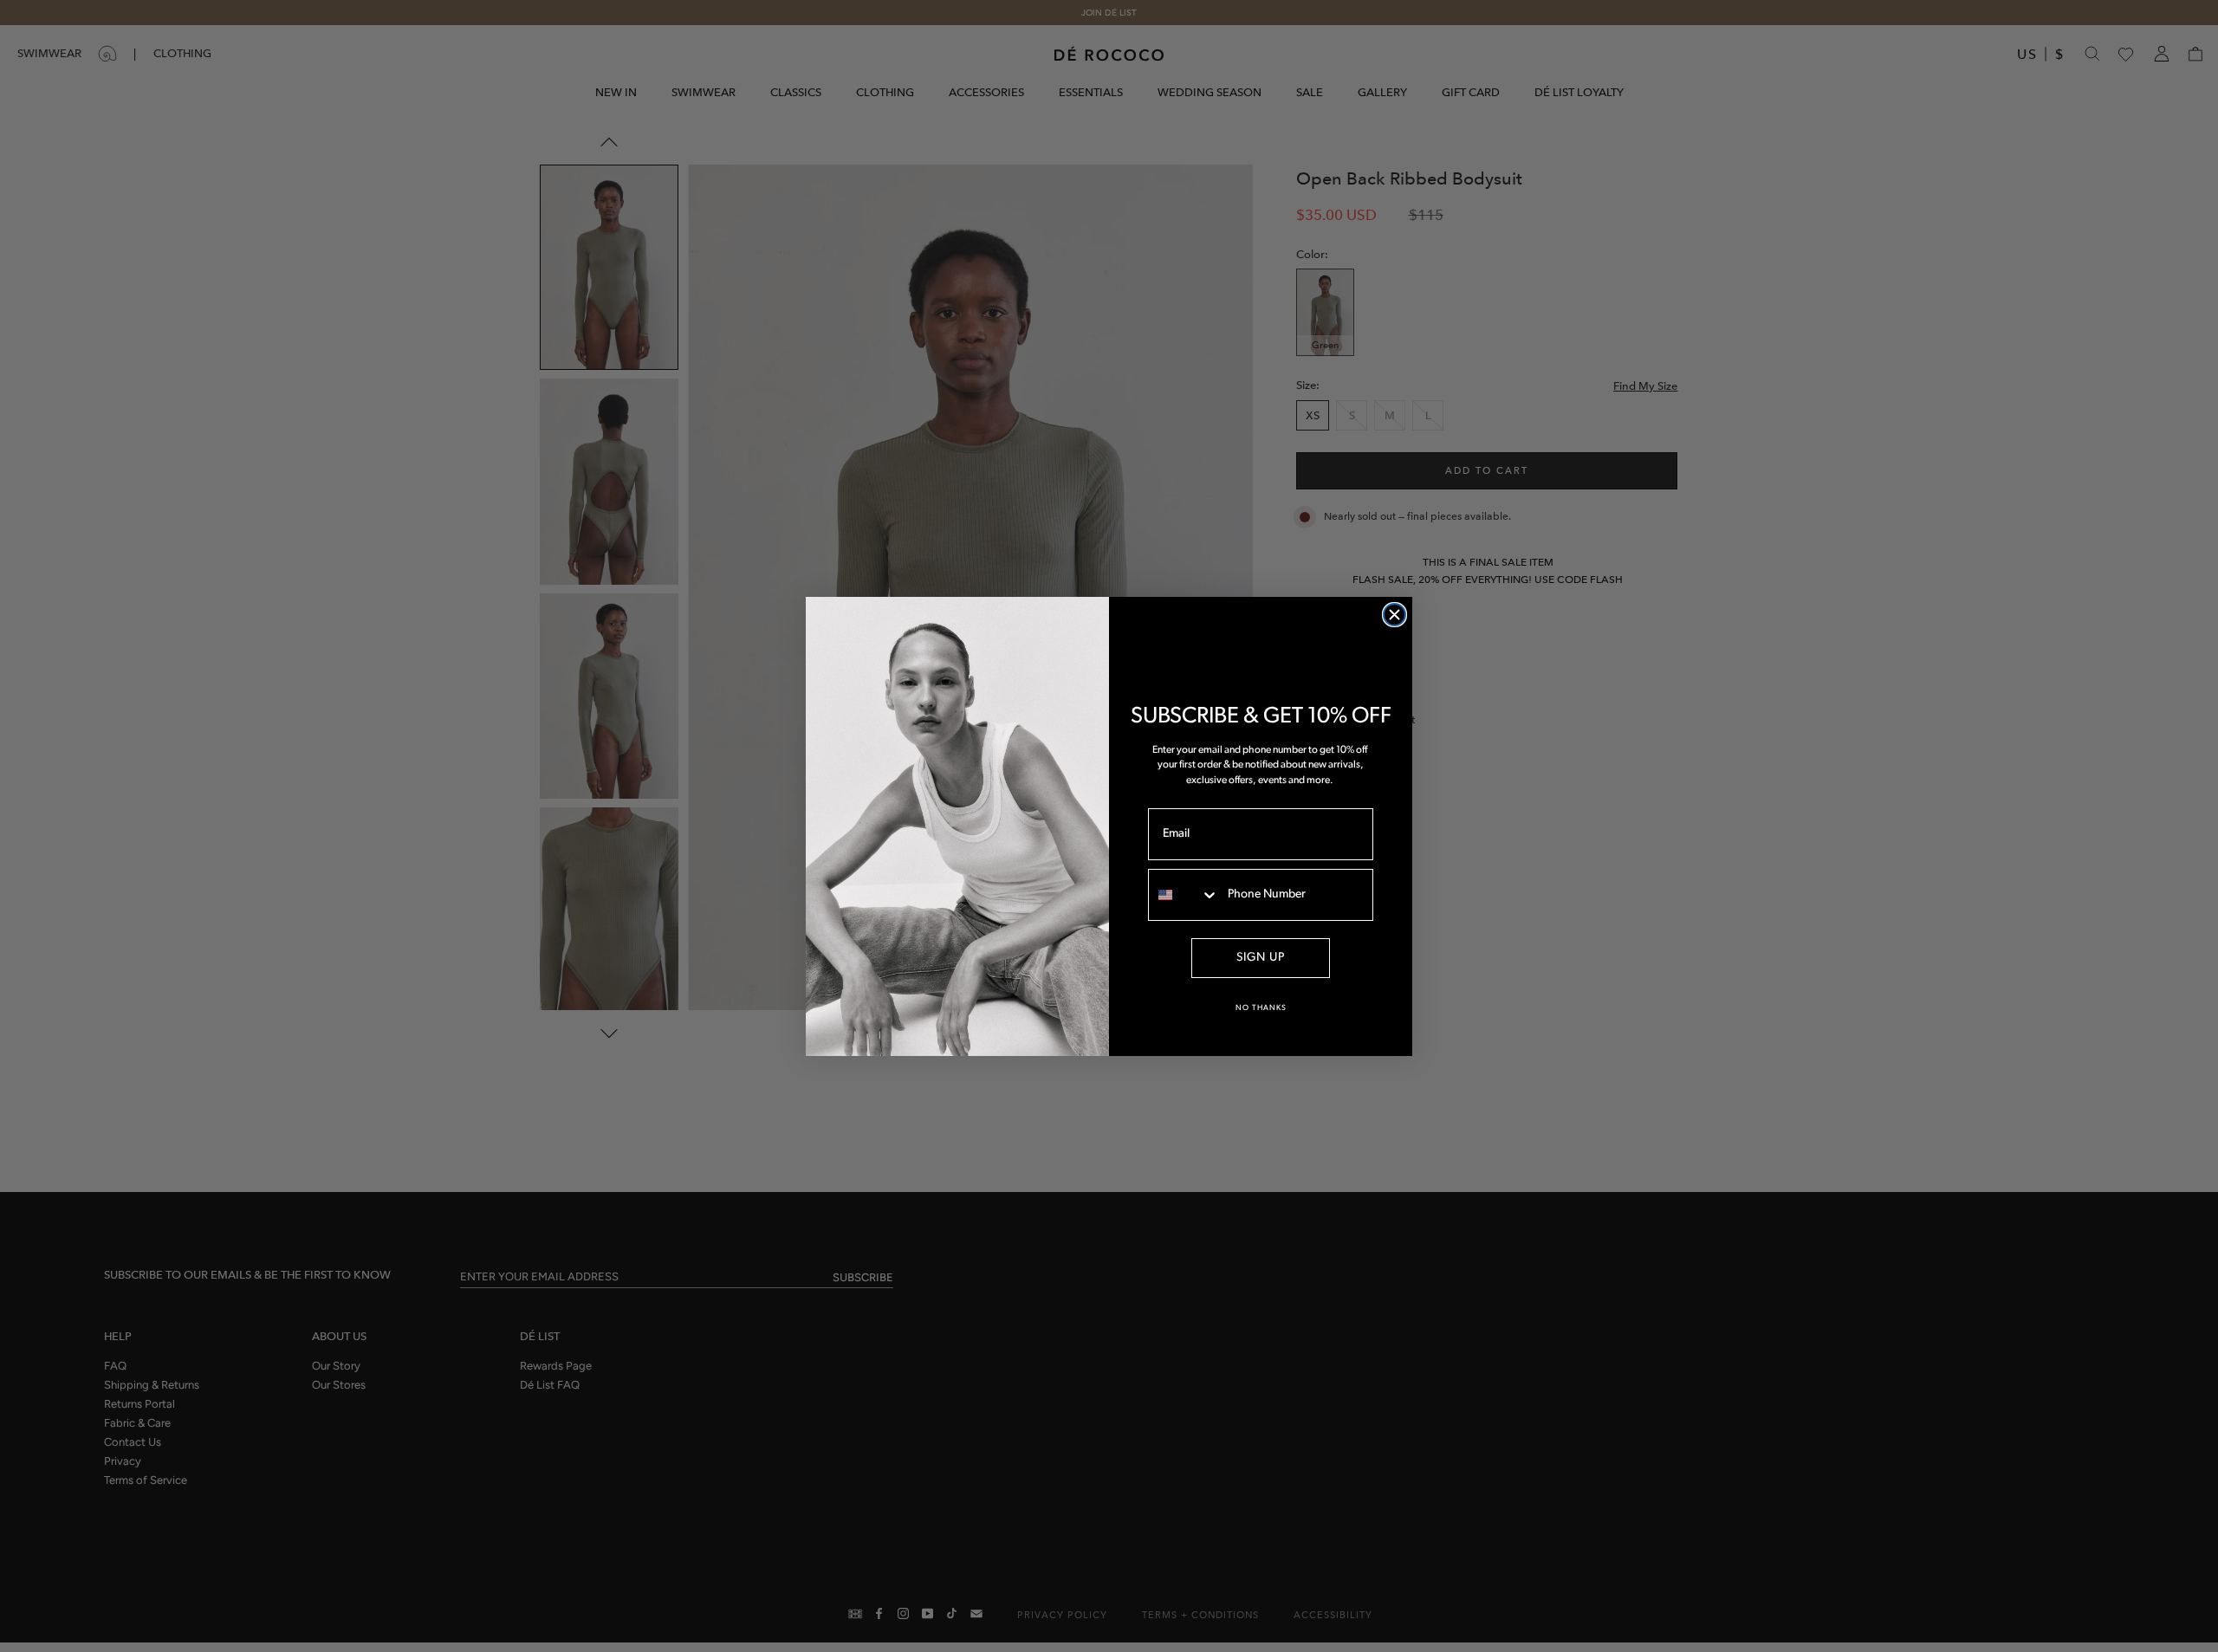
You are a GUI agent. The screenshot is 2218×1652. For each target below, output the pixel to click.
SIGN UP (1261, 958)
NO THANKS (1261, 1008)
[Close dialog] (1394, 615)
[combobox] (1184, 895)
